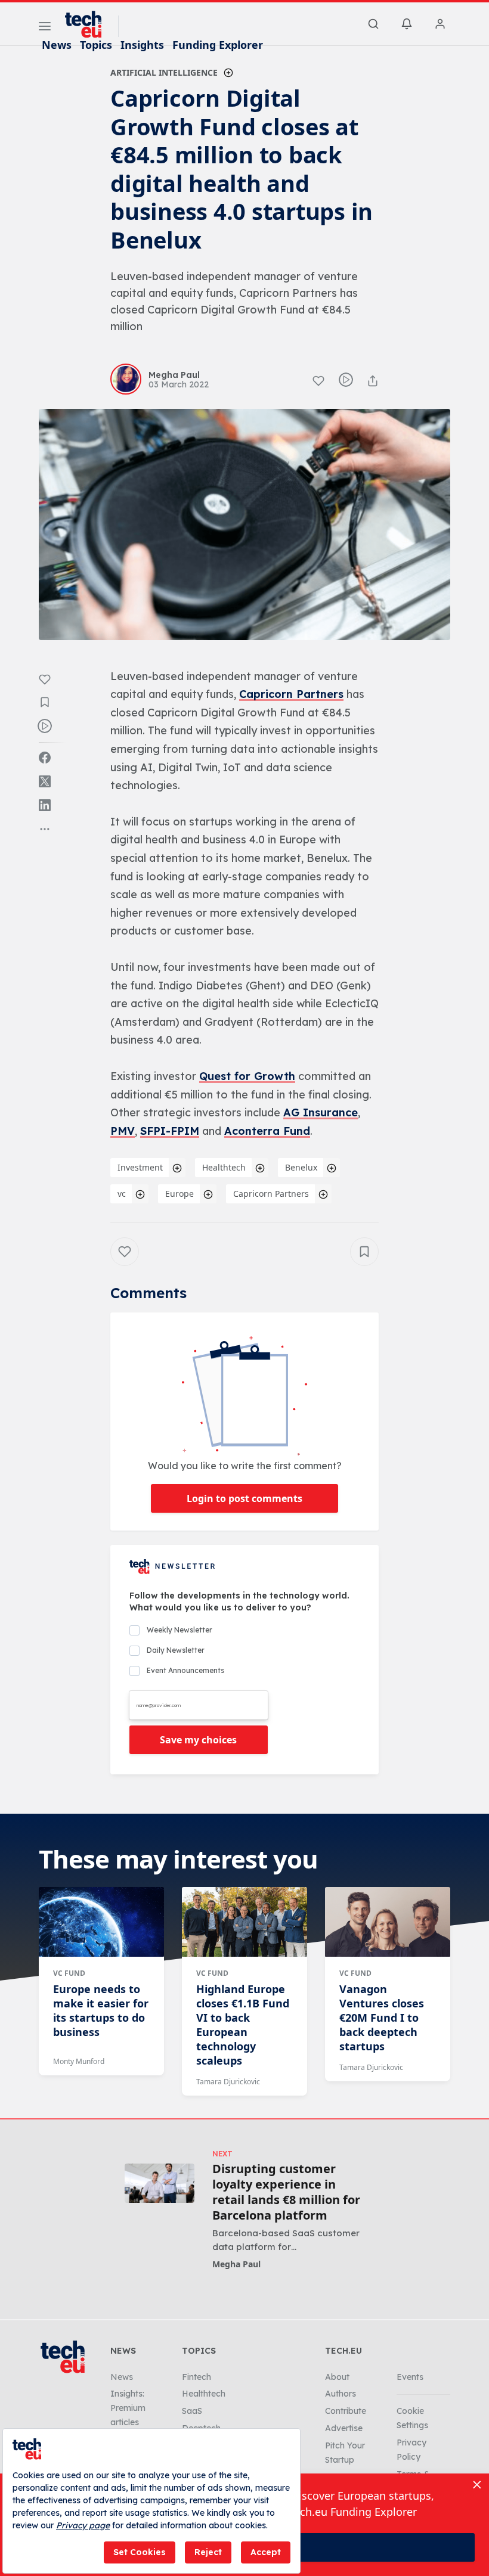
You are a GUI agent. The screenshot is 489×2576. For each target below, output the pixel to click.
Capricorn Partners (291, 694)
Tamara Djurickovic (228, 2082)
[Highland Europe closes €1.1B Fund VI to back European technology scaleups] (244, 1922)
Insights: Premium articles (128, 2408)
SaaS (192, 2411)
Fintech (196, 2377)
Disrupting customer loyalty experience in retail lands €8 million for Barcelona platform (286, 2192)
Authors (341, 2394)
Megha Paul (236, 2264)
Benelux (301, 1167)
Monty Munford (79, 2061)
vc (122, 1194)
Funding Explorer (218, 45)
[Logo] (89, 24)
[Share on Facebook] (45, 758)
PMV (123, 1131)
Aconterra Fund (267, 1131)
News (57, 45)
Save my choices (198, 1740)
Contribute (346, 2411)
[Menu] (45, 28)
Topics (96, 45)
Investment (140, 1167)
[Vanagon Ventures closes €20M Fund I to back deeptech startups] (388, 1922)
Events (410, 2377)
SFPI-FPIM (170, 1131)
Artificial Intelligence (164, 72)
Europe (179, 1194)
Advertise (344, 2428)
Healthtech (224, 1167)
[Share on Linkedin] (45, 805)
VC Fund (69, 1973)
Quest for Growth (247, 1076)
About (337, 2377)
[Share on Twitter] (45, 781)
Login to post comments (244, 1498)
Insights (142, 45)
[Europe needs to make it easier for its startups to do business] (101, 1922)
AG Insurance (321, 1112)
